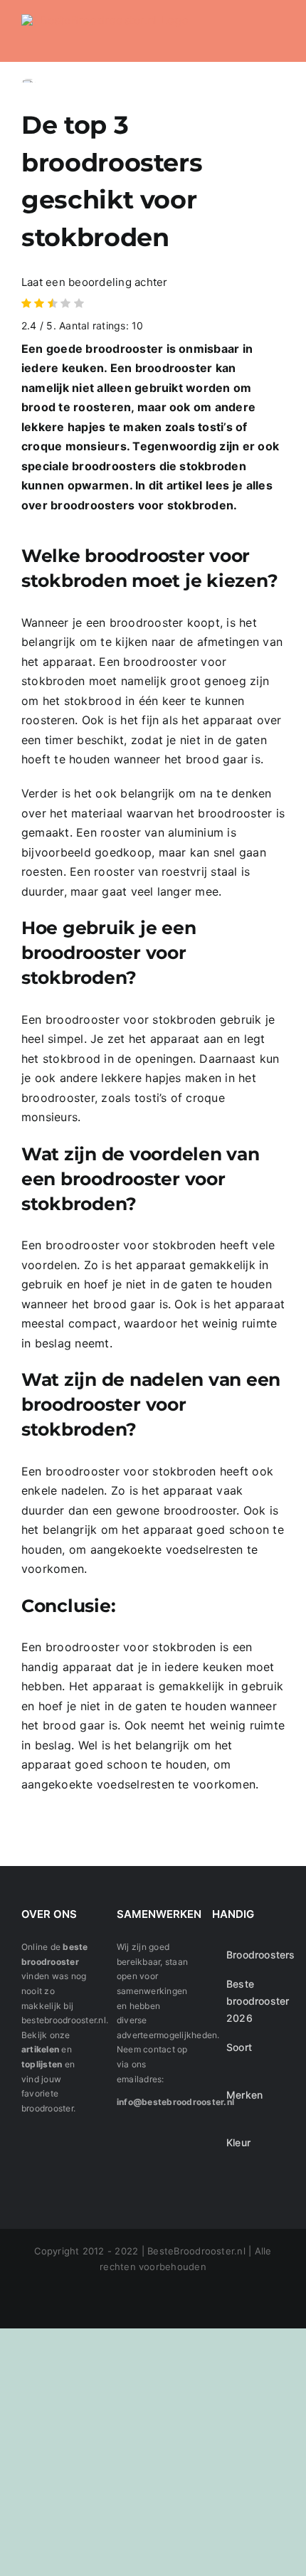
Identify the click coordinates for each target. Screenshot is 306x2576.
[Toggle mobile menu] (279, 30)
